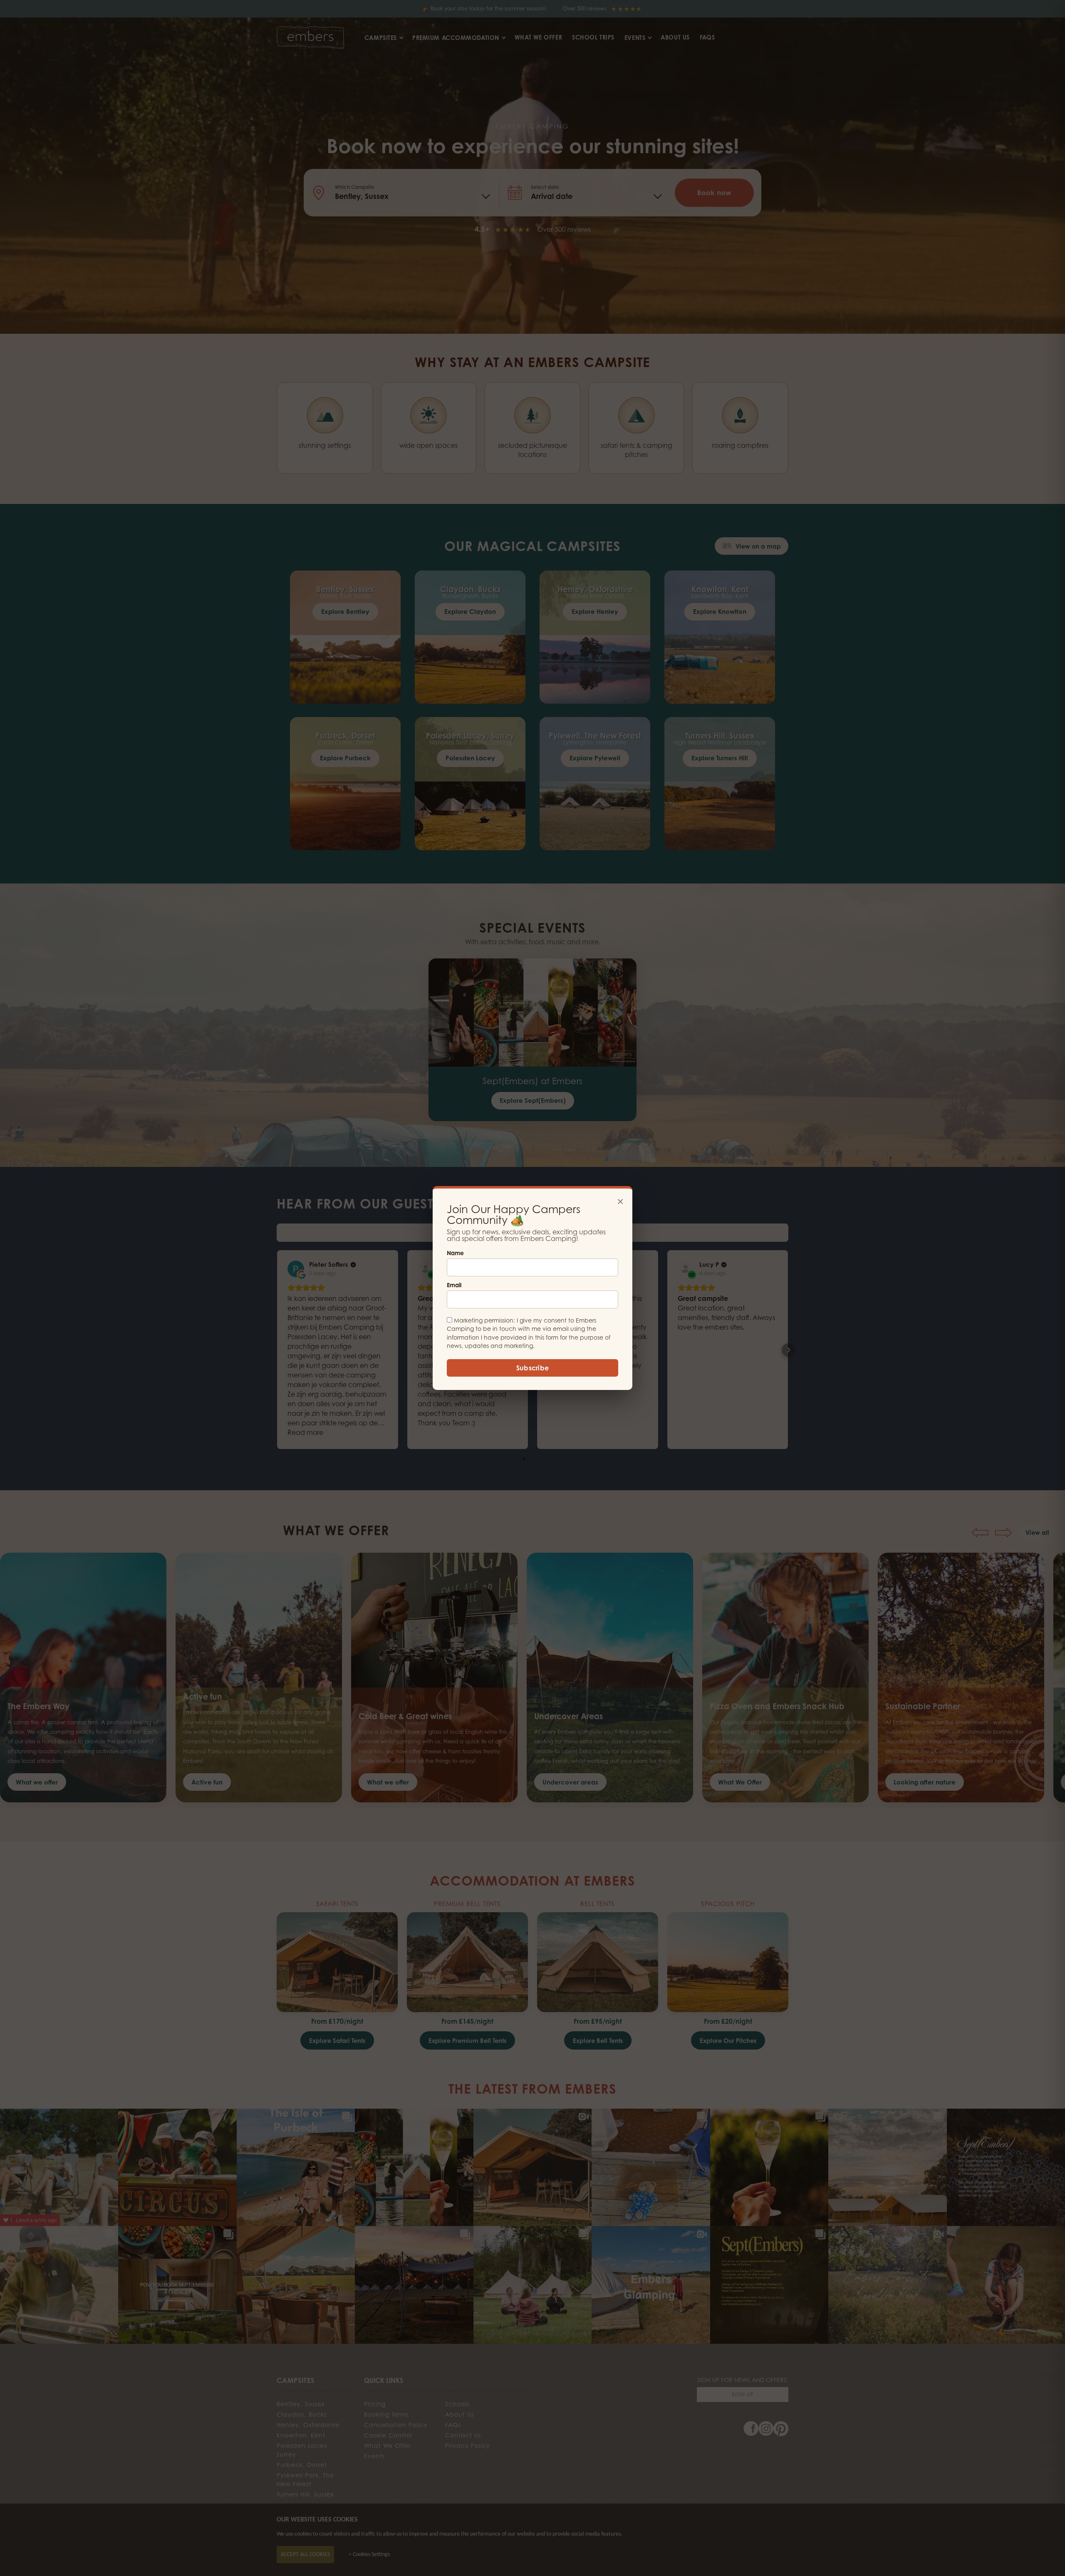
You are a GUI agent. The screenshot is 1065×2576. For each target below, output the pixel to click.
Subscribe (533, 1368)
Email (454, 1285)
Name (455, 1253)
